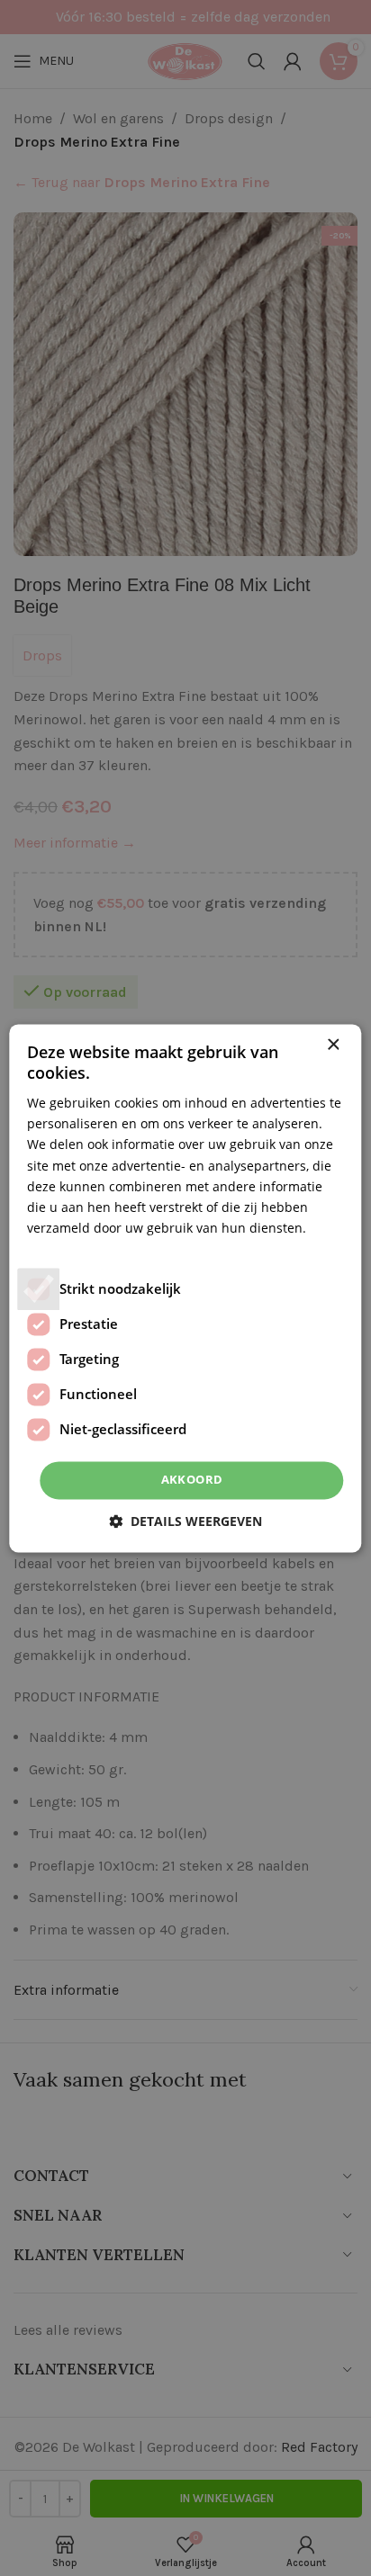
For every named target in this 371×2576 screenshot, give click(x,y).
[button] (185, 1521)
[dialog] (185, 1288)
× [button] (333, 1045)
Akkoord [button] (192, 1479)
